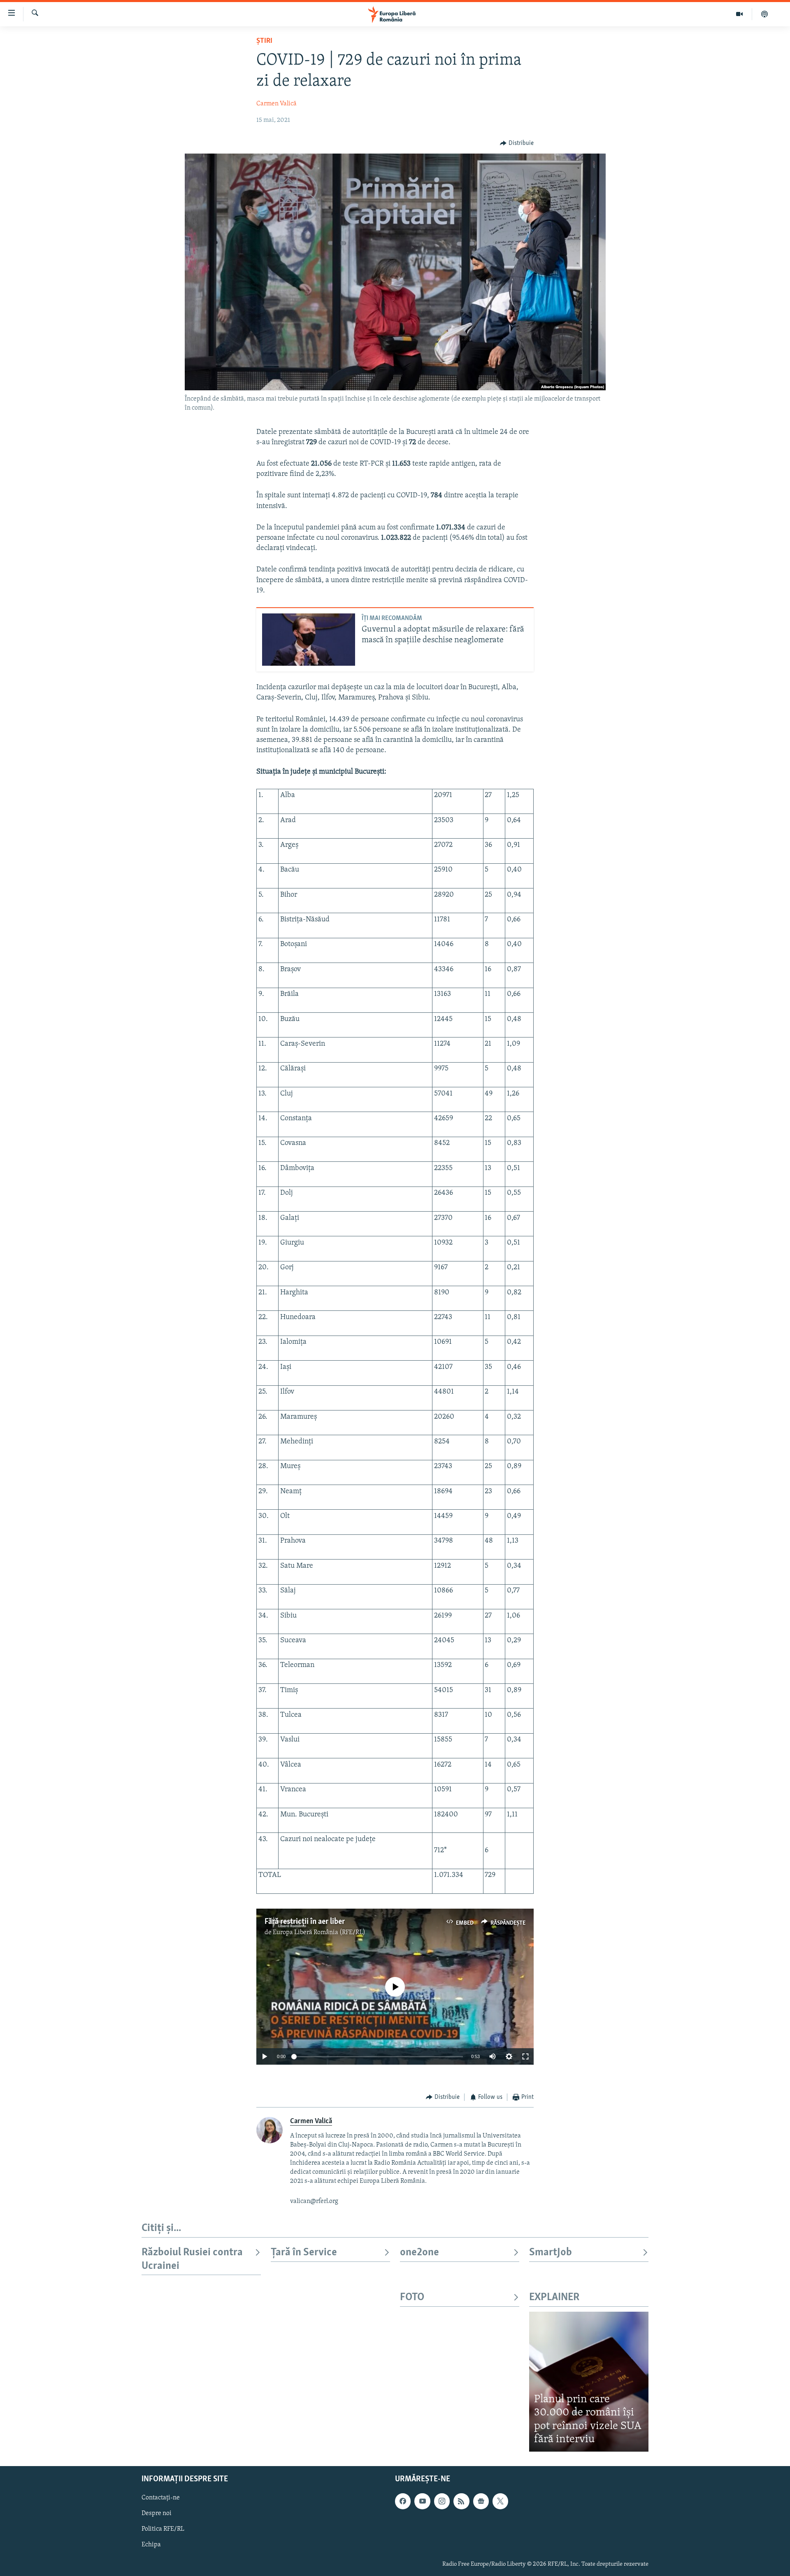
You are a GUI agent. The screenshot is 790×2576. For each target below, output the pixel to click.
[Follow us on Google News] (481, 2501)
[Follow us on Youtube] (422, 2501)
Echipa (151, 2545)
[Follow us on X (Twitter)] (500, 2501)
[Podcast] (764, 14)
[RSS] (461, 2501)
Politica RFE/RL (163, 2529)
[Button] (517, 143)
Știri (264, 41)
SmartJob (551, 2253)
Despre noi (157, 2513)
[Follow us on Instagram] (442, 2501)
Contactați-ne (161, 2498)
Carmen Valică (276, 104)
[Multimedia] (740, 14)
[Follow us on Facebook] (403, 2501)
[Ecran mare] (525, 2056)
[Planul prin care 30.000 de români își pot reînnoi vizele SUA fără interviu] (589, 2381)
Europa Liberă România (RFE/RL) (319, 1933)
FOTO (412, 2297)
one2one (419, 2253)
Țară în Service (304, 2253)
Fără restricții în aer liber (305, 1922)
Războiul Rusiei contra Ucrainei (192, 2259)
